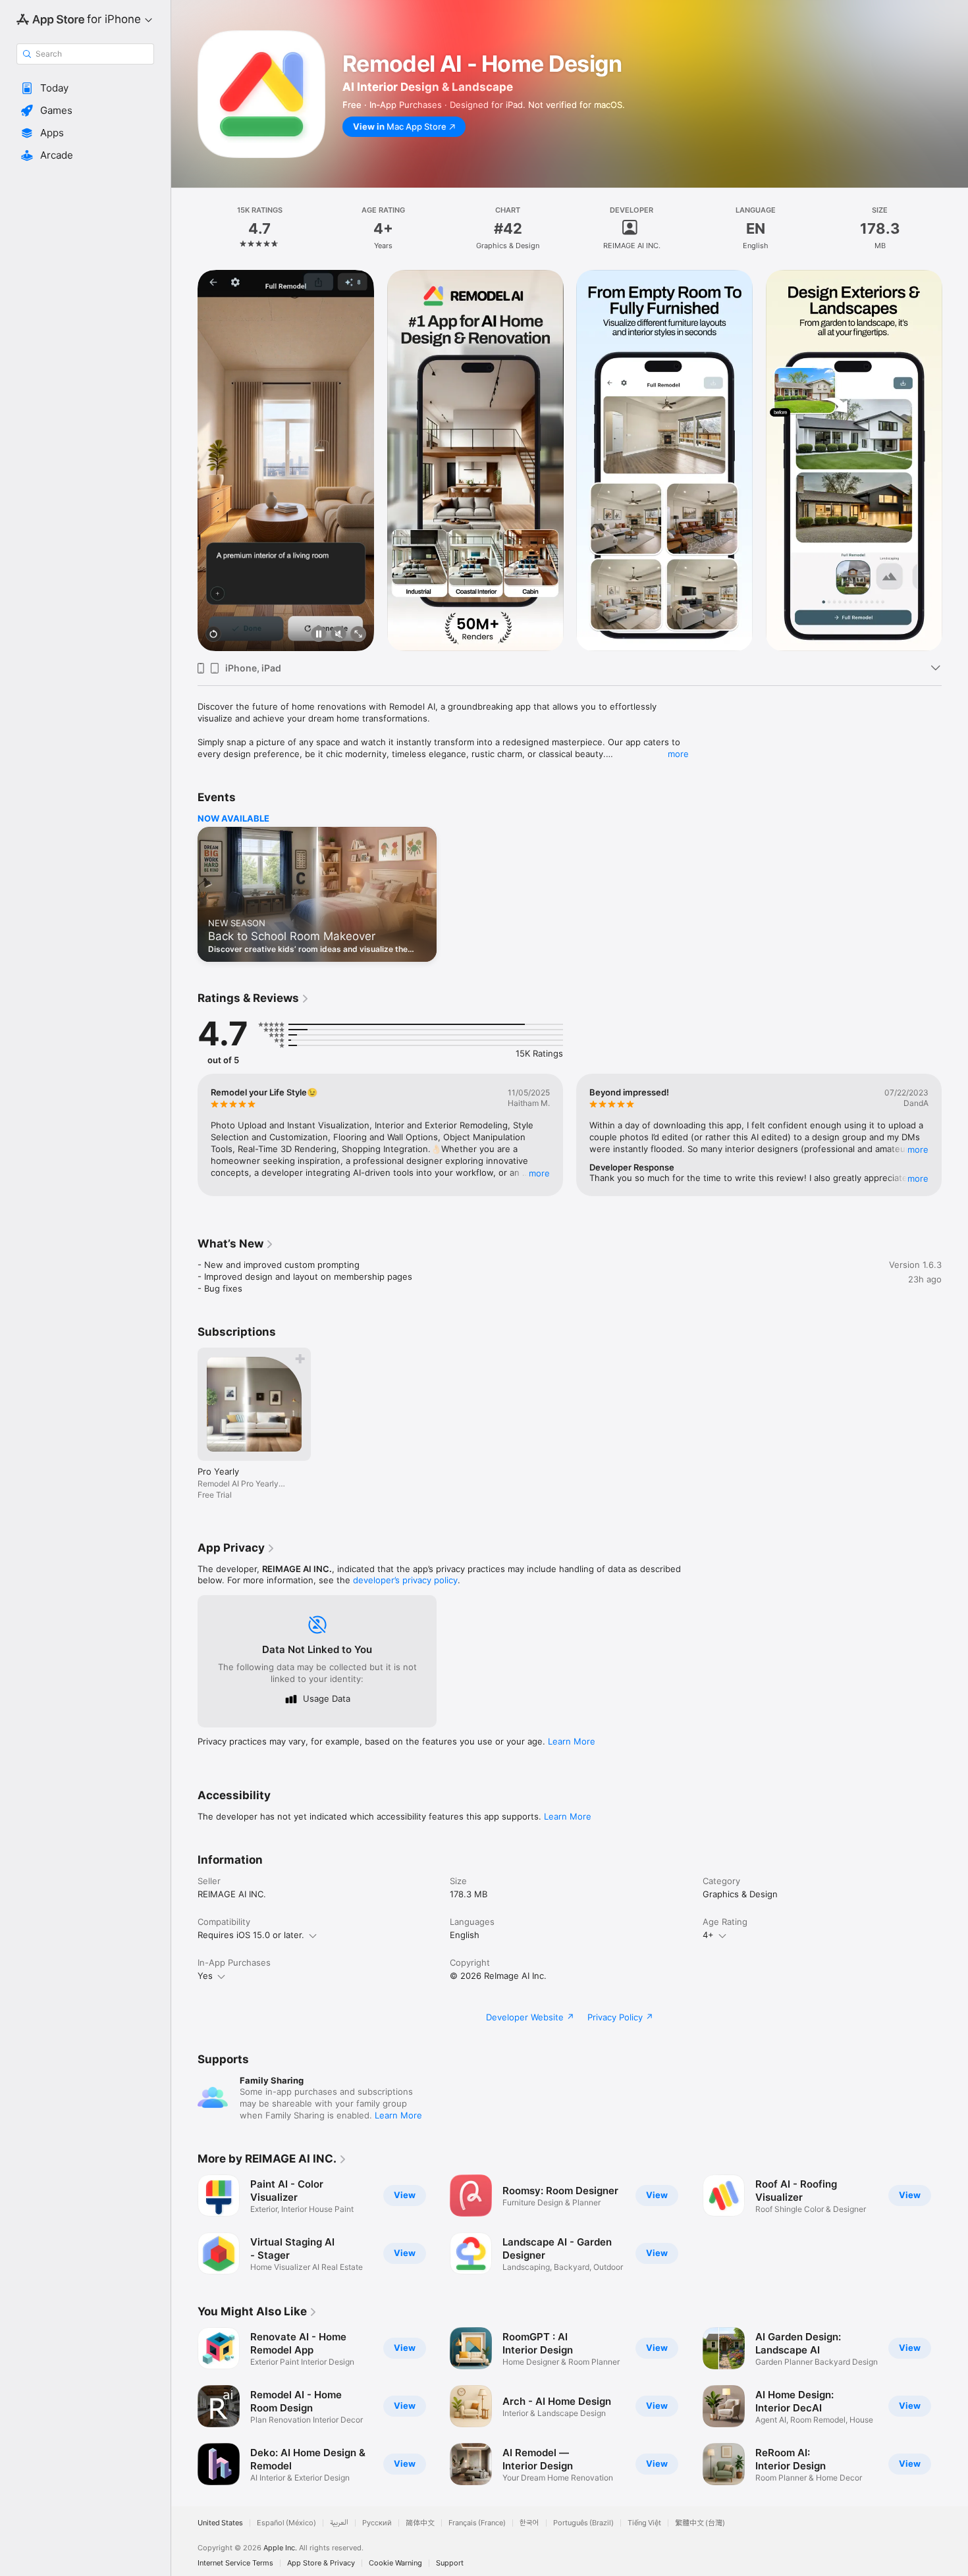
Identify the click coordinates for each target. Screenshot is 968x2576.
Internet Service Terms (235, 2563)
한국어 (529, 2523)
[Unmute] (338, 635)
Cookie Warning (395, 2563)
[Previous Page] (184, 461)
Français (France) (477, 2523)
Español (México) (286, 2523)
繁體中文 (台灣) (700, 2523)
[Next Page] (955, 461)
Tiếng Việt (644, 2523)
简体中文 (420, 2523)
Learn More (572, 1741)
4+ (708, 1935)
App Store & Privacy (321, 2563)
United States (220, 2523)
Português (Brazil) (583, 2523)
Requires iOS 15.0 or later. (251, 1935)
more (678, 754)
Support (450, 2563)
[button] (85, 88)
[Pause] (319, 635)
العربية (339, 2523)
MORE (539, 1173)
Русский (377, 2523)
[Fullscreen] (358, 635)
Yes (205, 1976)
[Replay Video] (213, 635)
